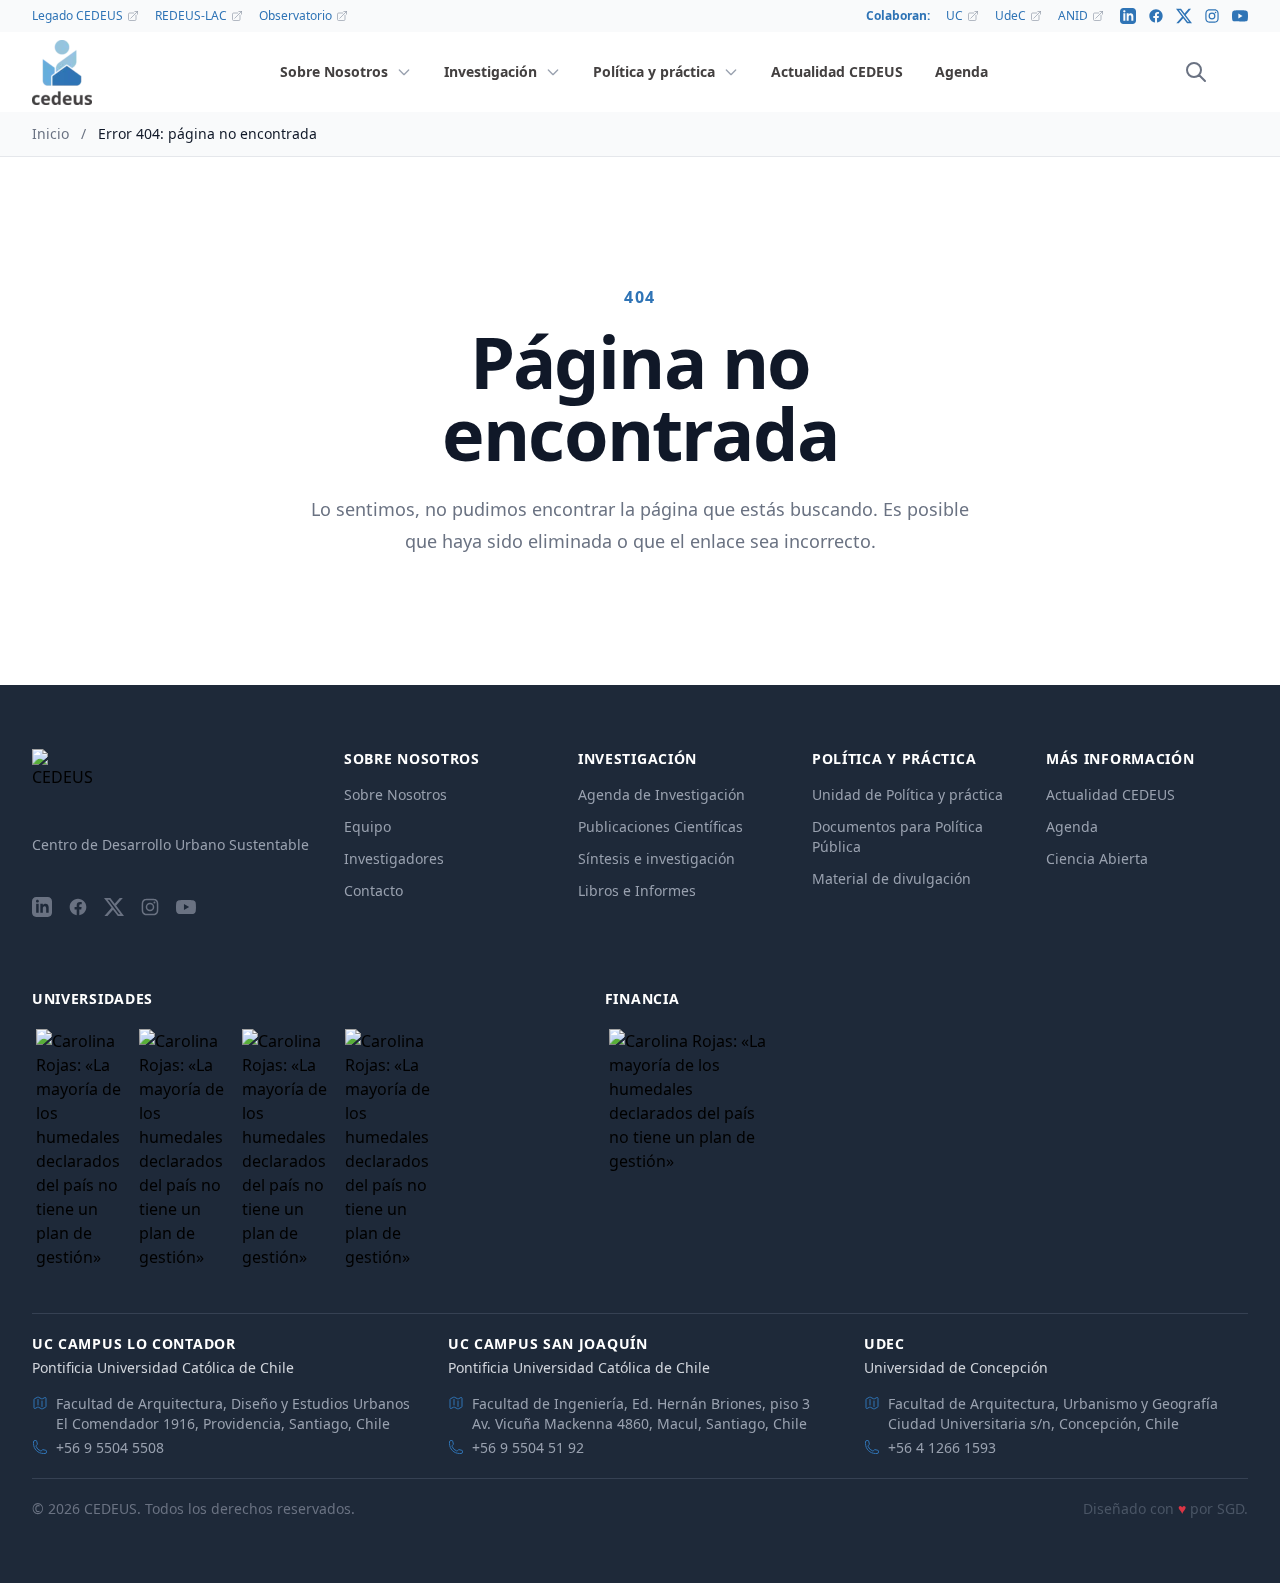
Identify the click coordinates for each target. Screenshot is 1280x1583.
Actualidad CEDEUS (1110, 794)
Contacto (373, 890)
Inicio (50, 133)
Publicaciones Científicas (660, 826)
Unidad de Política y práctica (907, 794)
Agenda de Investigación (661, 794)
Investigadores (394, 858)
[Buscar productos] (1196, 72)
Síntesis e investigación (656, 858)
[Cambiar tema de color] (1224, 72)
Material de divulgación (891, 878)
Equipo (367, 826)
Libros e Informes (637, 890)
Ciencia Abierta (1097, 858)
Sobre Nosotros (395, 794)
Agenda (1072, 826)
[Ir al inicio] (62, 72)
